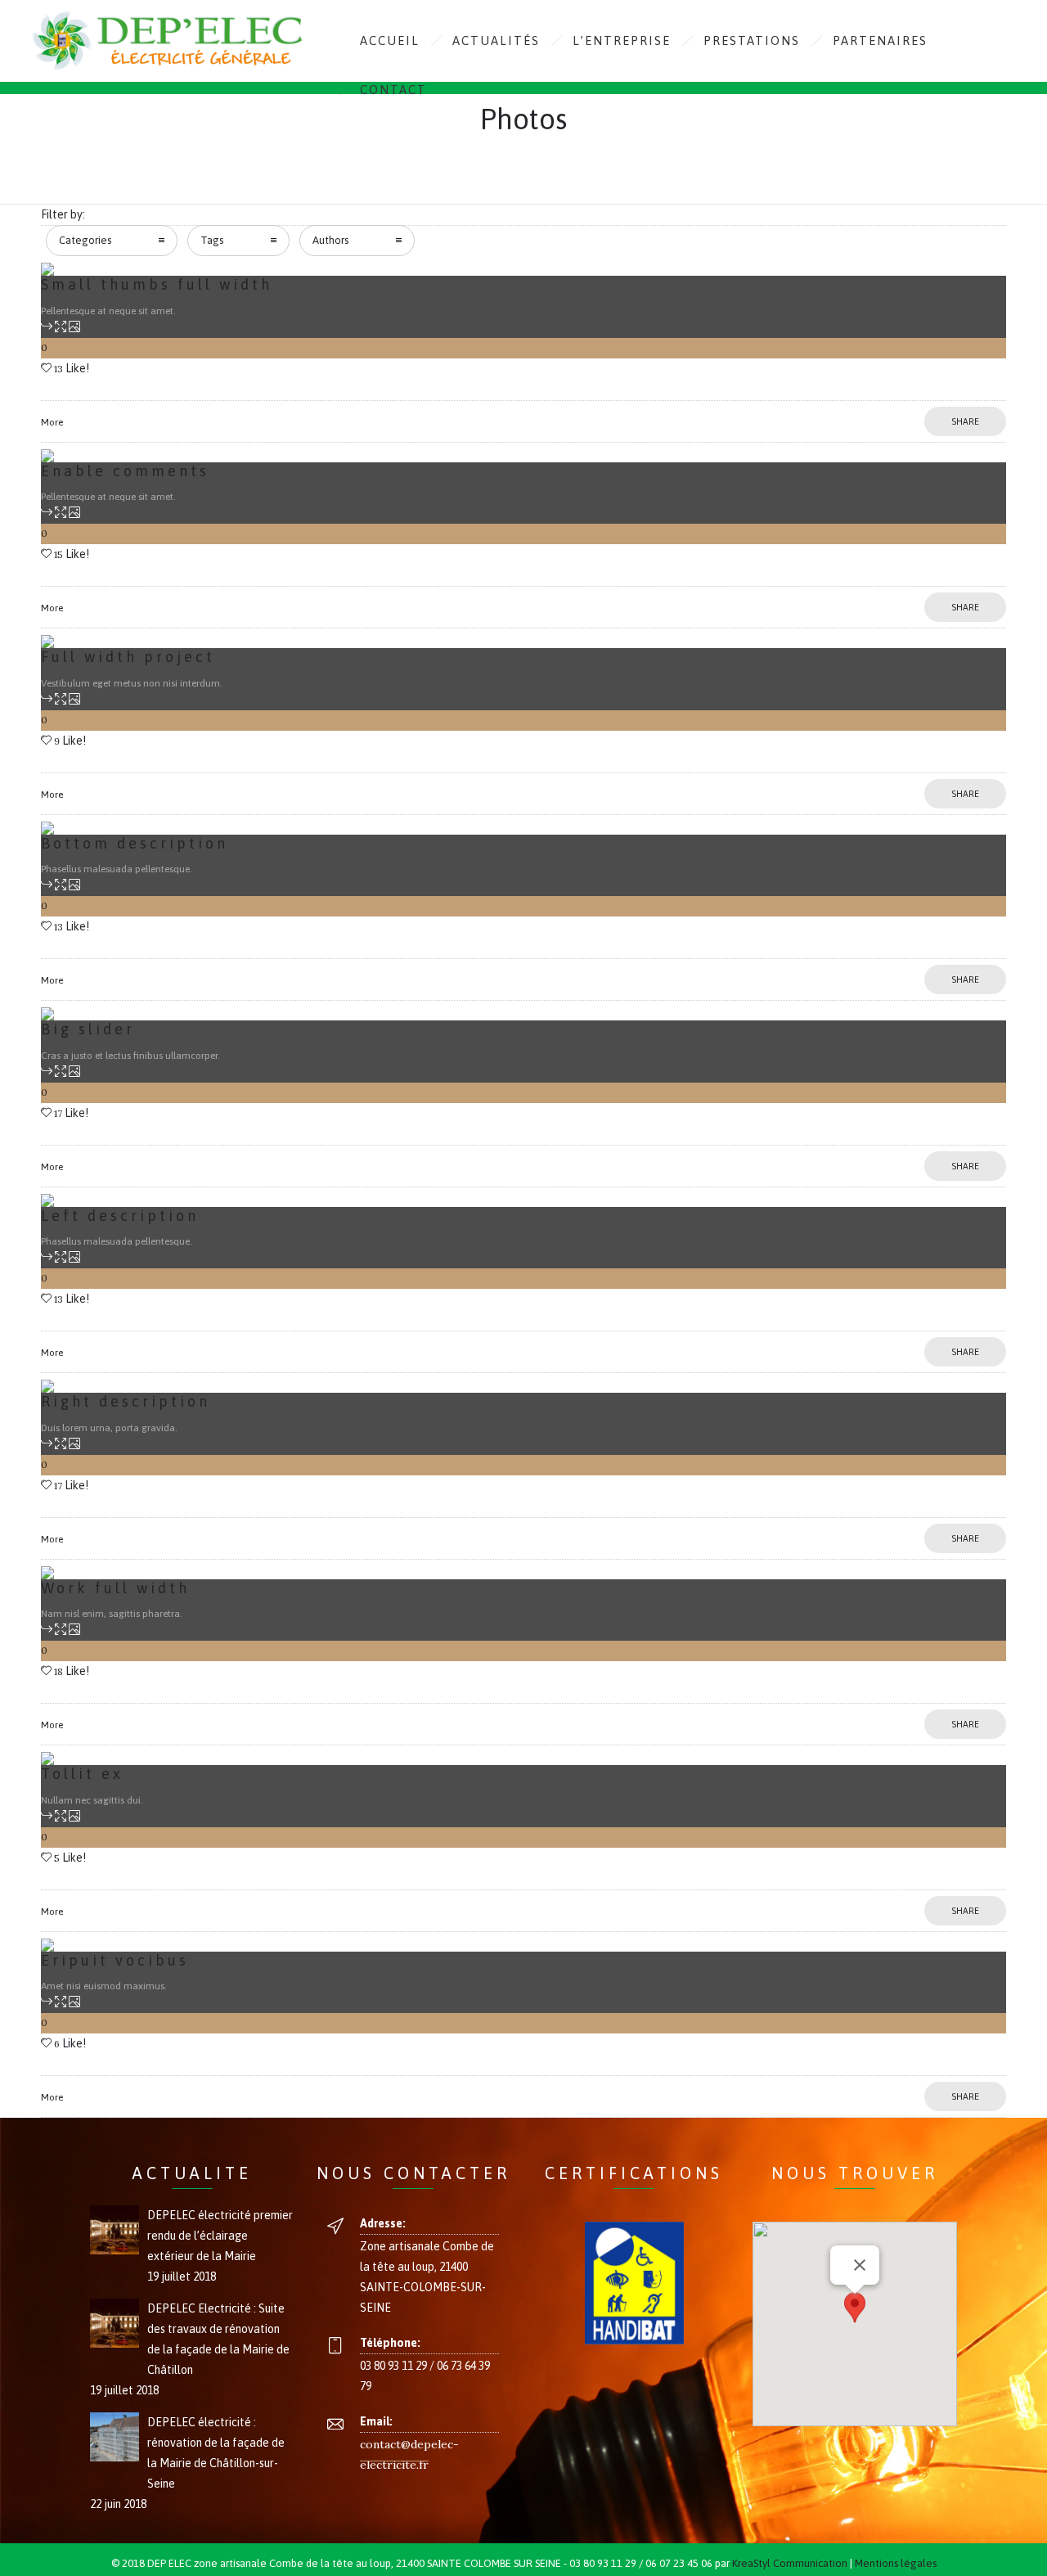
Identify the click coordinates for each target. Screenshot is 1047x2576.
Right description (126, 1401)
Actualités (496, 41)
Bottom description (135, 843)
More (52, 422)
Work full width (115, 1588)
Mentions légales (896, 2563)
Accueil (390, 41)
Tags (212, 240)
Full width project (128, 657)
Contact (393, 90)
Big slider (88, 1029)
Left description (120, 1216)
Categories (85, 240)
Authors (330, 240)
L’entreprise (622, 41)
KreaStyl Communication (790, 2563)
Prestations (752, 41)
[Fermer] (860, 2265)
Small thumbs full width (157, 284)
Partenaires (880, 41)
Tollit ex (82, 1774)
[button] (855, 2309)
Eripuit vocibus (115, 1960)
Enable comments (125, 471)
